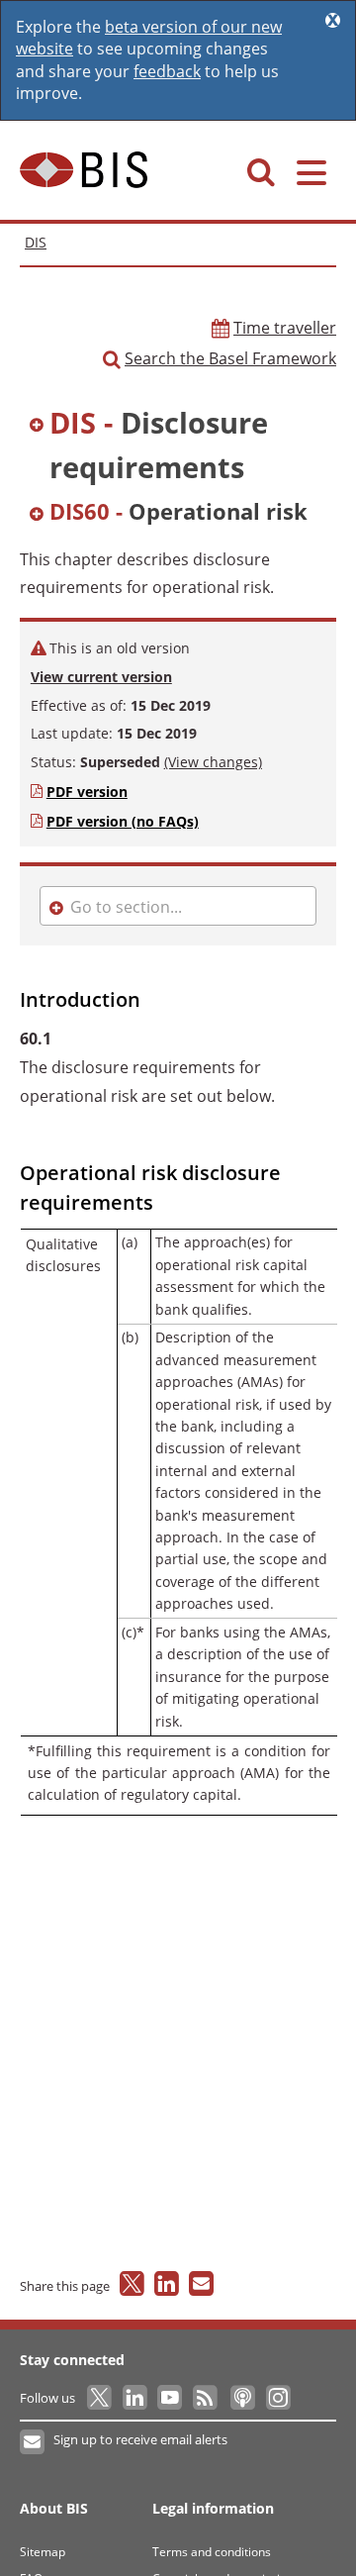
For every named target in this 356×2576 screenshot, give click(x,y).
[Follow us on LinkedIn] (136, 2398)
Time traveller (285, 328)
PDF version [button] (87, 792)
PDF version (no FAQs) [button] (123, 821)
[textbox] (180, 447)
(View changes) (213, 762)
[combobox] (178, 447)
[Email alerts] (33, 2442)
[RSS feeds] (206, 2398)
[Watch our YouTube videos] (172, 2398)
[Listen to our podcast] (242, 2398)
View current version (101, 677)
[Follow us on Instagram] (277, 2398)
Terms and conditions (212, 2552)
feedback (167, 71)
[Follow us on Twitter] (100, 2398)
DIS (36, 242)
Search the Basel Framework (230, 358)
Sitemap (43, 2552)
